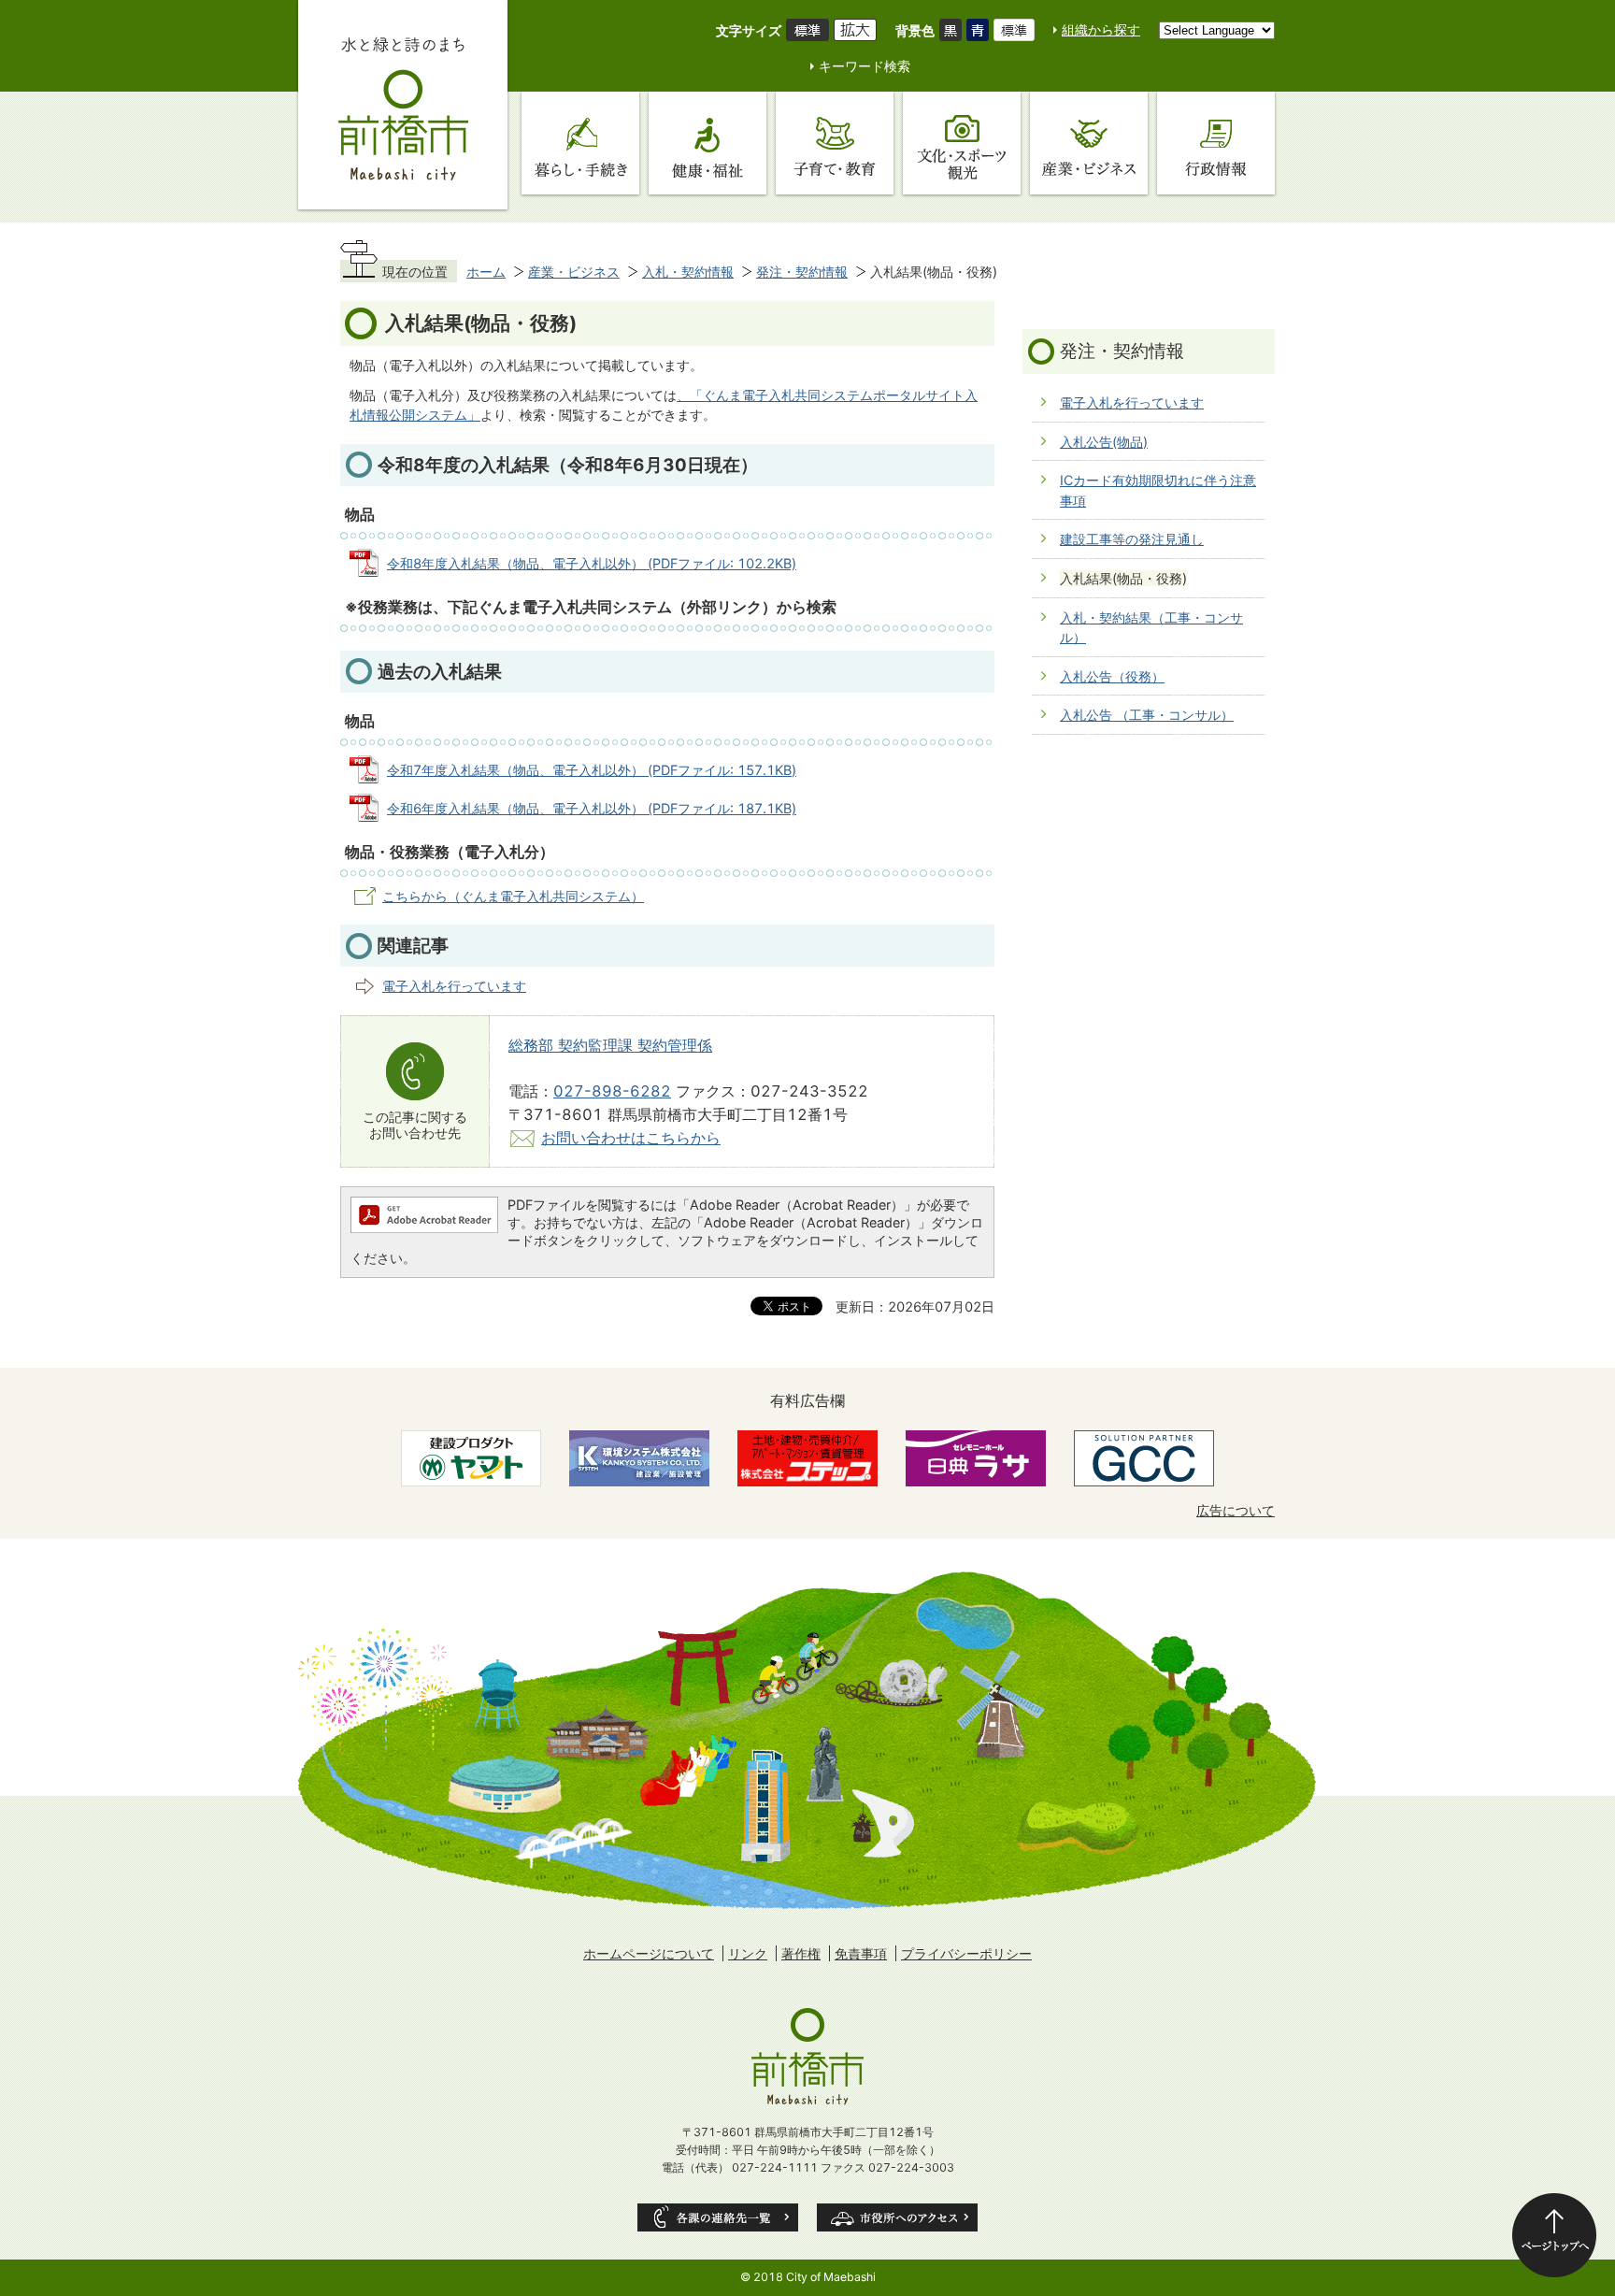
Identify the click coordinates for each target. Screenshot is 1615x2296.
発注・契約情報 (802, 272)
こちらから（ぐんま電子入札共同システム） (513, 896)
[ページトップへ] (1554, 2235)
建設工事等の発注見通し (1132, 539)
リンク (748, 1953)
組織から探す (1101, 29)
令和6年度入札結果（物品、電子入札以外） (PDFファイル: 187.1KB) (592, 808)
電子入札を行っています (454, 986)
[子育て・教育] (835, 143)
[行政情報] (1216, 143)
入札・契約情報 (688, 272)
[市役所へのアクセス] (897, 2217)
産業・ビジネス (574, 272)
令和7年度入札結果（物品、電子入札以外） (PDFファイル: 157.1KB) (592, 770)
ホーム (486, 272)
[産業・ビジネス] (1089, 143)
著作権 (801, 1953)
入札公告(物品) (1104, 442)
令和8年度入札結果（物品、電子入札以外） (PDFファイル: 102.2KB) (592, 563)
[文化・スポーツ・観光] (962, 143)
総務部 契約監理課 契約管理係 (610, 1045)
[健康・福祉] (707, 143)
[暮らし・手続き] (580, 143)
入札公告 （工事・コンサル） (1147, 715)
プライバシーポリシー (966, 1953)
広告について (1236, 1510)
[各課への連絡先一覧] (718, 2217)
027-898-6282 (612, 1091)
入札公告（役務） (1112, 676)
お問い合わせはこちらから (631, 1138)
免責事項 (861, 1953)
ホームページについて (649, 1953)
